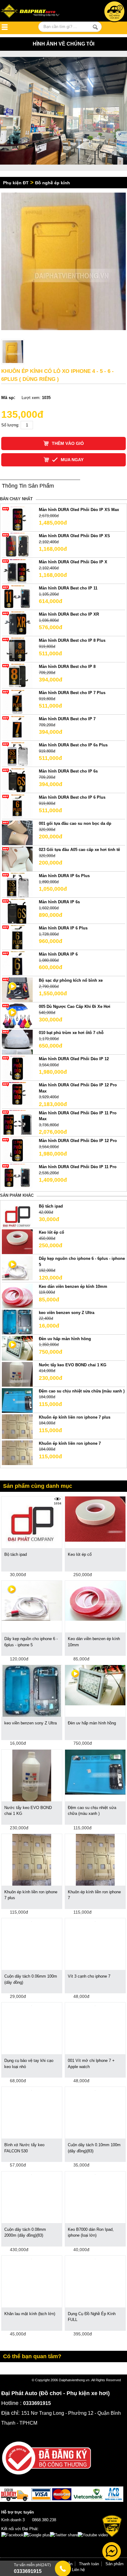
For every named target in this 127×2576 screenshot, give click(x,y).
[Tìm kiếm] (95, 27)
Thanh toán (89, 2564)
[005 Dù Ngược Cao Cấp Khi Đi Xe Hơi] (17, 1016)
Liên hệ (78, 2570)
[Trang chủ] (37, 12)
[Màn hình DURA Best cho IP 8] (17, 676)
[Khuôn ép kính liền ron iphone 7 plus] (17, 1426)
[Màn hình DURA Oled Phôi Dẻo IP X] (17, 571)
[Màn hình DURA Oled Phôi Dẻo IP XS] (17, 545)
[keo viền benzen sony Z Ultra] (17, 1322)
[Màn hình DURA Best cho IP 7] (17, 728)
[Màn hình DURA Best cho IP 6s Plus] (17, 754)
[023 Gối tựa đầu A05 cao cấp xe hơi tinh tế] (17, 859)
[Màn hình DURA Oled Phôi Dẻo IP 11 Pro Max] (17, 1122)
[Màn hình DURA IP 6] (17, 963)
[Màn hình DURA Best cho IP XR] (17, 623)
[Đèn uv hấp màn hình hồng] (17, 1348)
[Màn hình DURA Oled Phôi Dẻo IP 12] (17, 1068)
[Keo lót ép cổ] (17, 1242)
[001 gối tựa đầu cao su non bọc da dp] (17, 833)
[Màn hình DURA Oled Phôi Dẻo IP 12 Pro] (17, 1150)
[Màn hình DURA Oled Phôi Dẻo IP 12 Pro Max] (17, 1094)
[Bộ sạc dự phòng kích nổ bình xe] (17, 990)
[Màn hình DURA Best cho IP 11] (17, 597)
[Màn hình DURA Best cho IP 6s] (17, 780)
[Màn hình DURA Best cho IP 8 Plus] (17, 650)
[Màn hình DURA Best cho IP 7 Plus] (17, 702)
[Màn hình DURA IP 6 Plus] (17, 937)
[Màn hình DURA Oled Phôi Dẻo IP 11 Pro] (17, 1176)
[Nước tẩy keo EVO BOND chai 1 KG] (17, 1374)
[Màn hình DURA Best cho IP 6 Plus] (17, 807)
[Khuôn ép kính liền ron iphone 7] (17, 1452)
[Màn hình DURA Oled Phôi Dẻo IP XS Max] (17, 519)
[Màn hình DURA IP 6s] (17, 911)
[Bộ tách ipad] (17, 1215)
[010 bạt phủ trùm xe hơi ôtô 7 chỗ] (17, 1042)
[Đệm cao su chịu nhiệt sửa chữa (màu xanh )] (17, 1400)
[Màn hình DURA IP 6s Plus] (17, 885)
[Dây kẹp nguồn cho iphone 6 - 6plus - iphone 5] (17, 1268)
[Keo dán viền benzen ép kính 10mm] (17, 1295)
